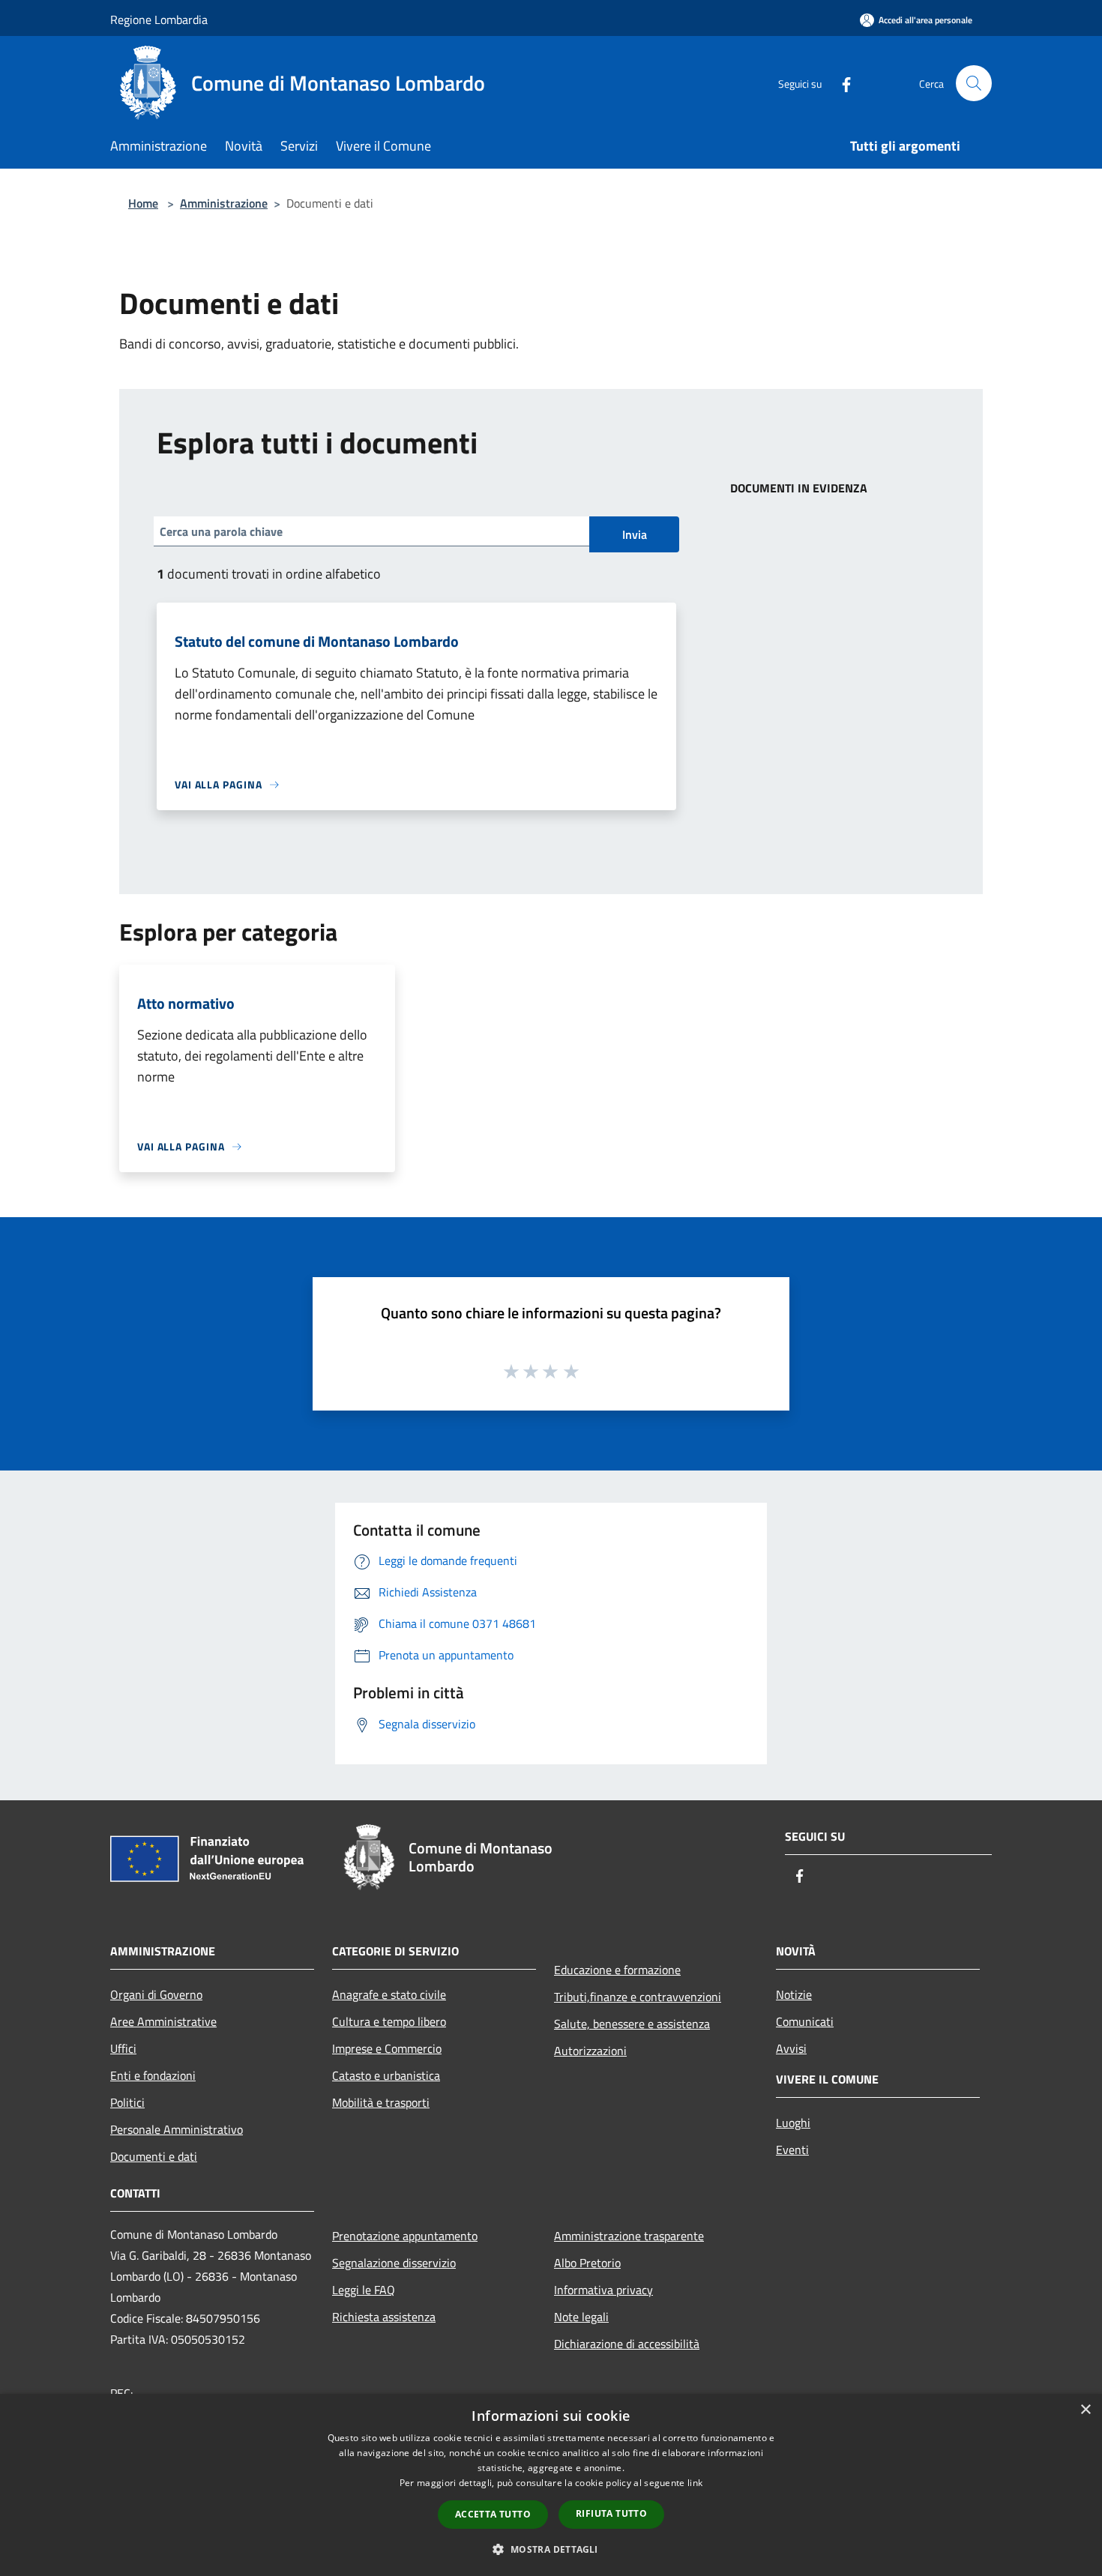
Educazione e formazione (617, 1970)
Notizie (794, 1994)
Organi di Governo (156, 1994)
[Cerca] (974, 83)
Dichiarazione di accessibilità (627, 2344)
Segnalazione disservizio (394, 2263)
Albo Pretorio (587, 2263)
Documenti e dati (154, 2156)
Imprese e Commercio (387, 2048)
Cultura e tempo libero (389, 2021)
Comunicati (805, 2021)
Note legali (581, 2317)
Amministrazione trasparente (629, 2236)
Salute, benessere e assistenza (632, 2024)
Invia (635, 534)
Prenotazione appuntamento (405, 2236)
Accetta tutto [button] (493, 2514)
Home (143, 203)
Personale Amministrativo (177, 2129)
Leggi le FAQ (364, 2290)
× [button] (1085, 2410)
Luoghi (793, 2123)
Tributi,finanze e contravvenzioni (638, 1997)
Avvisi (791, 2048)
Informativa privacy (603, 2290)
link (695, 2483)
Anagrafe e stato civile (389, 1994)
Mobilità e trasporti (381, 2102)
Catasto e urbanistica (386, 2075)
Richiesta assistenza (384, 2317)
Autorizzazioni (590, 2051)
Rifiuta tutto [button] (611, 2513)
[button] (551, 2549)
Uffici (123, 2048)
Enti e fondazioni (153, 2075)
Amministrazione (224, 203)
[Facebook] (840, 83)
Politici (127, 2102)
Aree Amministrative (163, 2021)
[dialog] (551, 2485)
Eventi (792, 2150)
